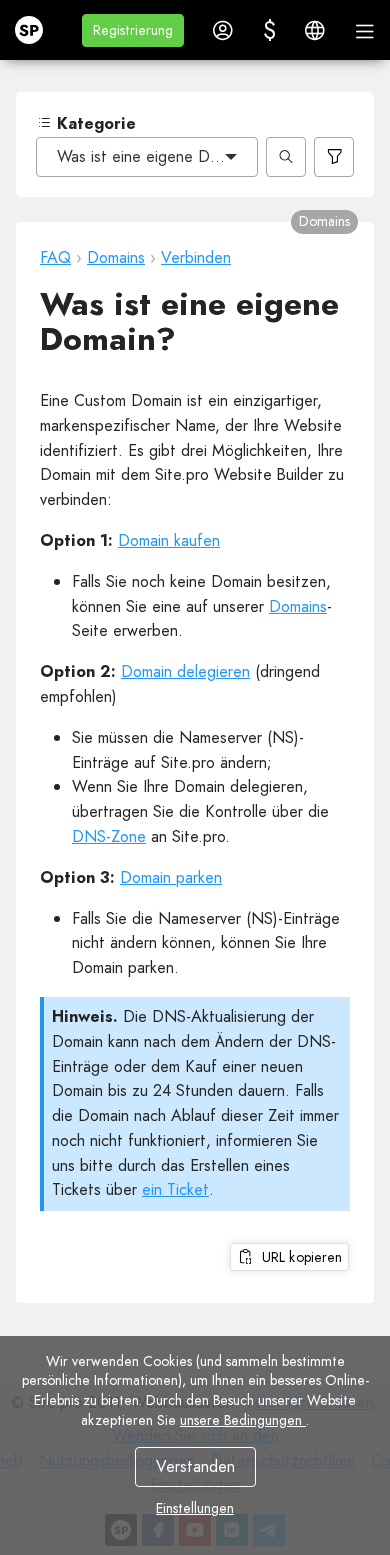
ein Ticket (175, 1189)
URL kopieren (298, 1257)
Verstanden (195, 1466)
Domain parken (171, 877)
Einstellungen (195, 1508)
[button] (133, 30)
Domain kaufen (169, 540)
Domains (298, 606)
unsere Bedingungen (243, 1420)
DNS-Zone (109, 836)
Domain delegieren (185, 671)
